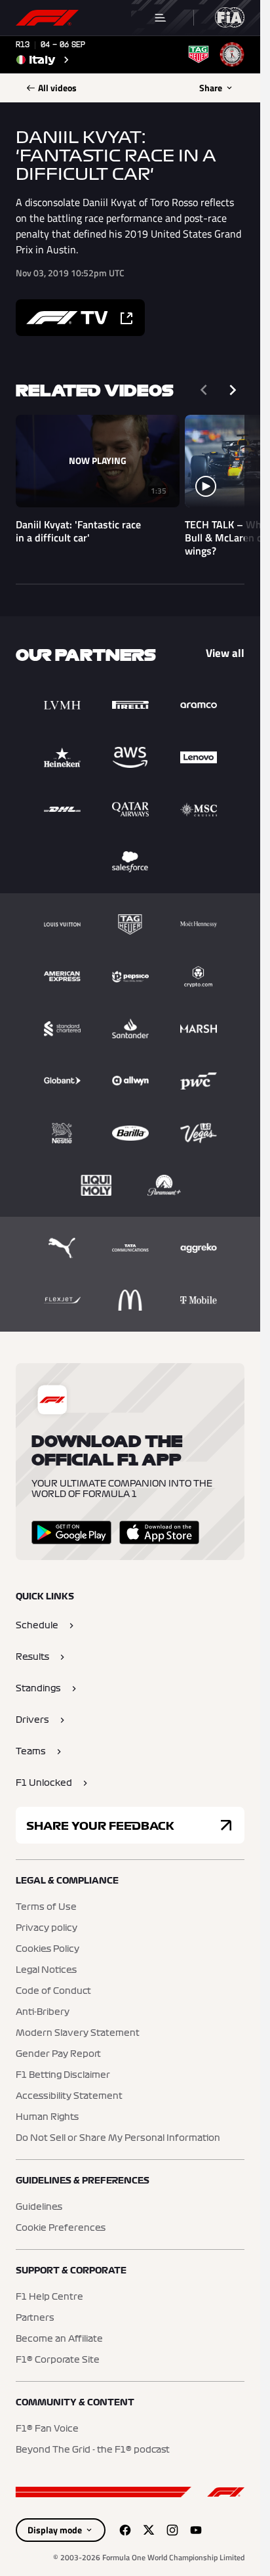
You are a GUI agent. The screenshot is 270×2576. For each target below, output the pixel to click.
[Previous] (204, 390)
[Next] (233, 390)
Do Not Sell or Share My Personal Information (118, 2138)
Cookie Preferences (61, 2228)
